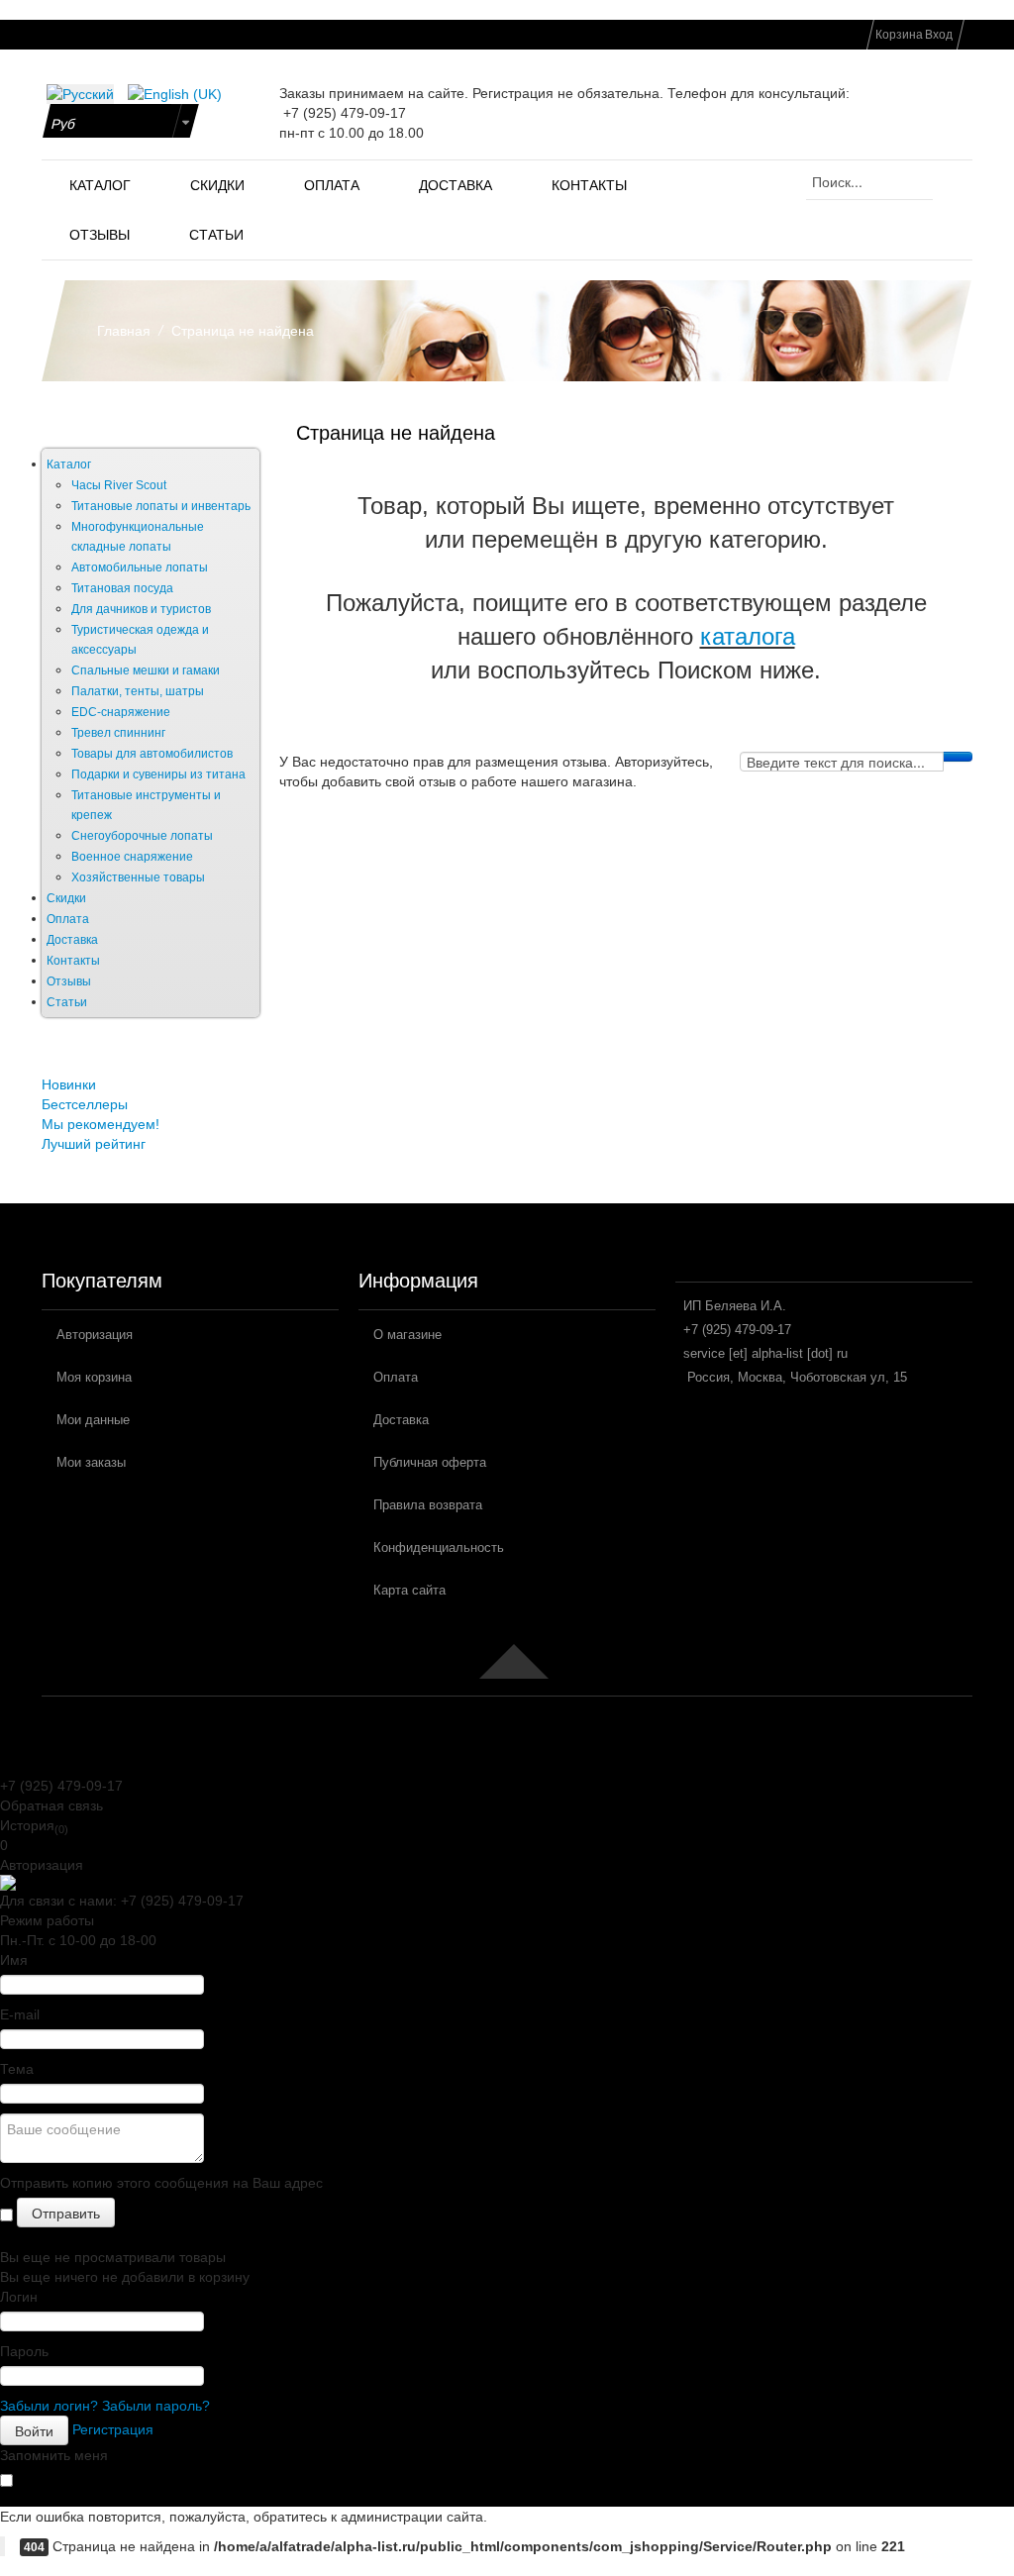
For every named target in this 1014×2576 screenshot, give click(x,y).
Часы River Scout (119, 485)
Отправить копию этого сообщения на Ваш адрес (161, 2183)
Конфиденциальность (439, 1547)
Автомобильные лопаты (140, 567)
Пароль (24, 2351)
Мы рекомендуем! (101, 1124)
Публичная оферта (430, 1462)
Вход (939, 35)
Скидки (66, 898)
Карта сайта (409, 1590)
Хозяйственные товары (138, 877)
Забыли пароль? (156, 2406)
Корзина (899, 35)
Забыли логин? (49, 2406)
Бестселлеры (85, 1104)
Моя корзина (94, 1377)
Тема (17, 2069)
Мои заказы (91, 1462)
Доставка (72, 940)
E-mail (20, 2014)
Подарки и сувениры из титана (158, 774)
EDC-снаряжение (121, 712)
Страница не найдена (396, 433)
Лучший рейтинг (94, 1144)
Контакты (73, 961)
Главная (124, 331)
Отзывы (69, 981)
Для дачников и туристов (141, 609)
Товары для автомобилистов (152, 754)
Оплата (68, 919)
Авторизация (95, 1335)
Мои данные (93, 1420)
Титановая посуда (122, 588)
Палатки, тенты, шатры (138, 691)
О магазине (407, 1335)
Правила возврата (428, 1505)
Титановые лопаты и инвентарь (161, 506)
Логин (19, 2297)
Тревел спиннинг (118, 733)
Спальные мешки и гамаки (146, 670)
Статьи (67, 1002)
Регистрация (113, 2429)
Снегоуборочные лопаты (142, 836)
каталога (748, 636)
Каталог (69, 464)
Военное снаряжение (132, 857)
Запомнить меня (54, 2455)
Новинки (69, 1084)
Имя (14, 1960)
